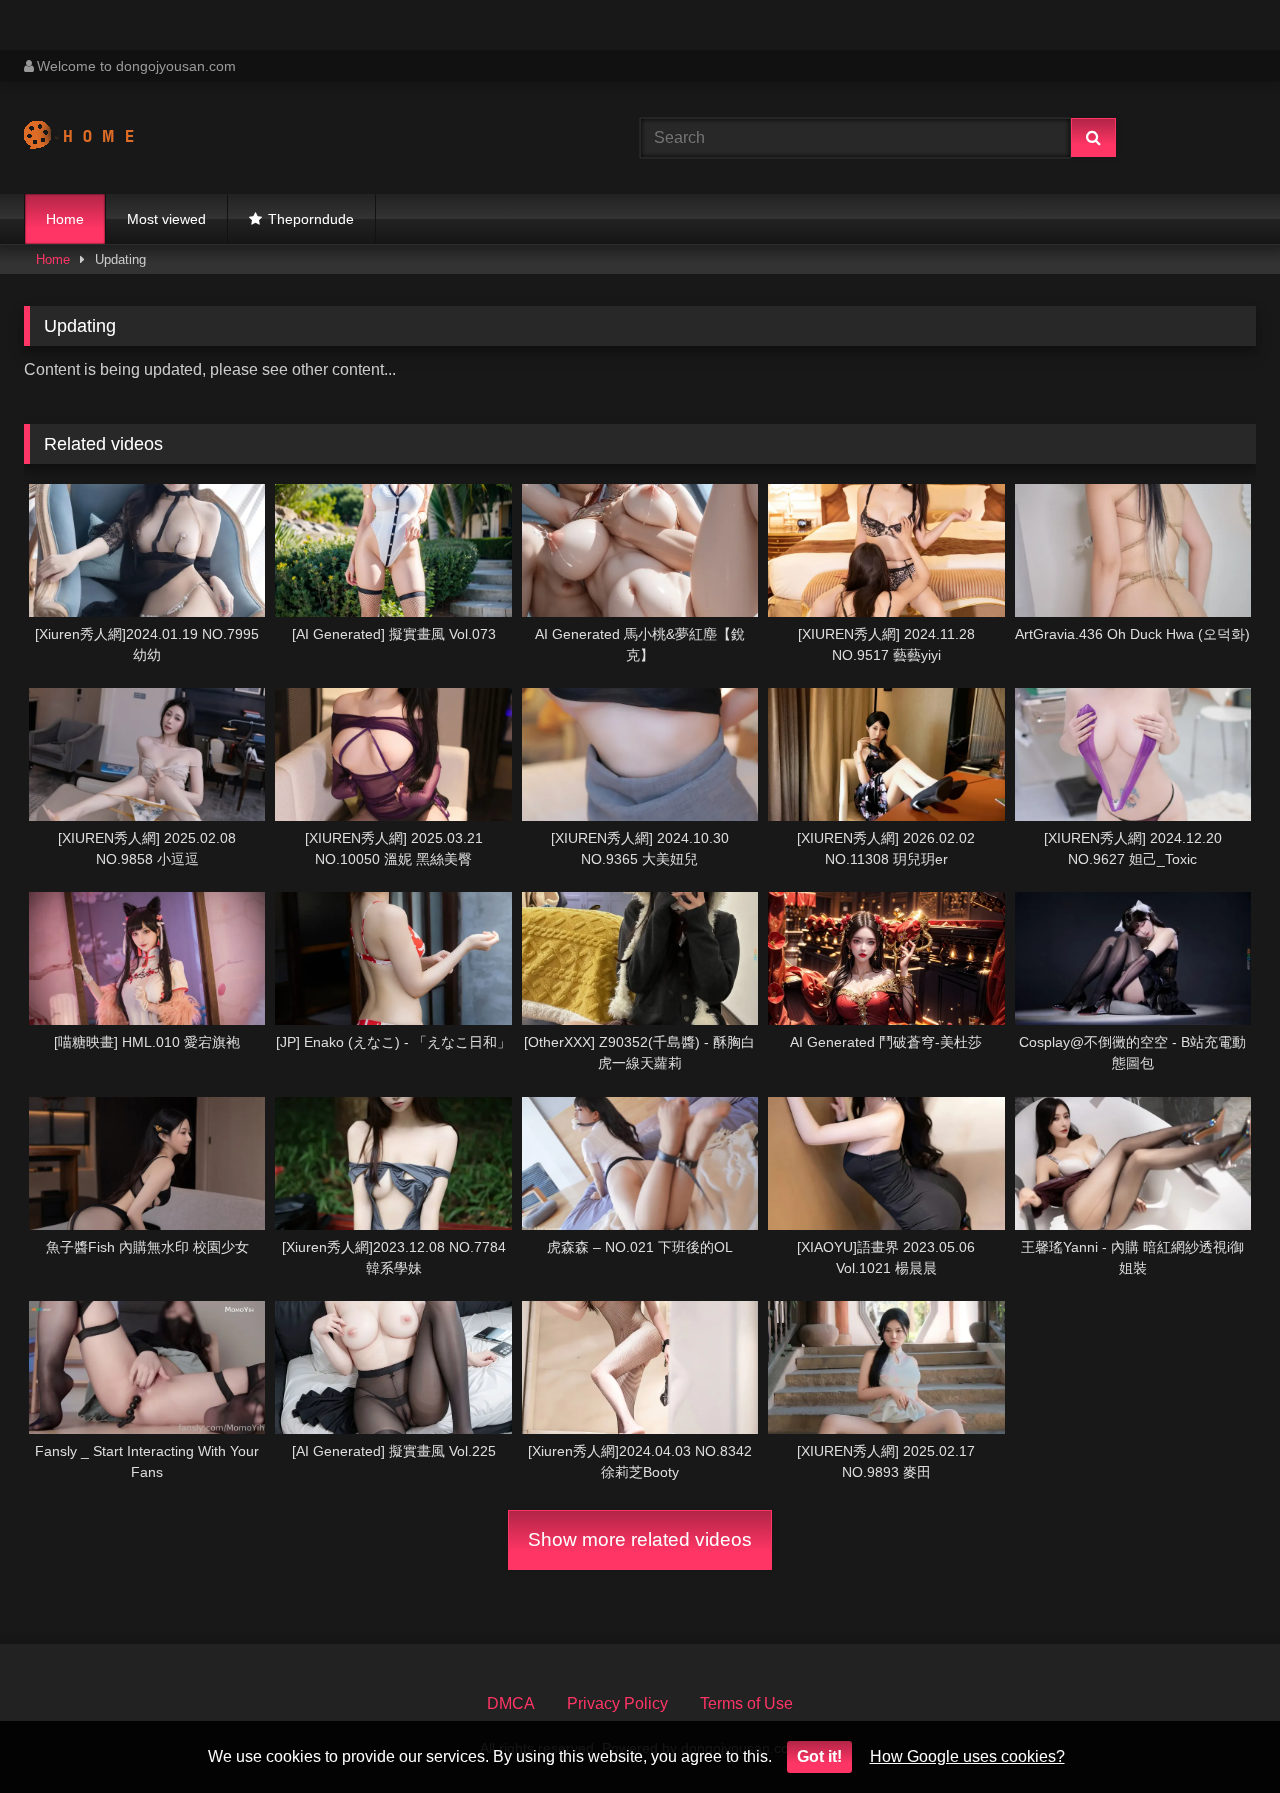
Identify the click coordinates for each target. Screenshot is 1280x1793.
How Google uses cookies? (967, 1756)
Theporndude (311, 219)
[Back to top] (1218, 1733)
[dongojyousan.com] (98, 138)
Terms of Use (746, 1703)
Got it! (819, 1756)
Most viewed (166, 219)
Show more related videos (640, 1539)
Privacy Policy (617, 1703)
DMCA (511, 1703)
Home (65, 219)
